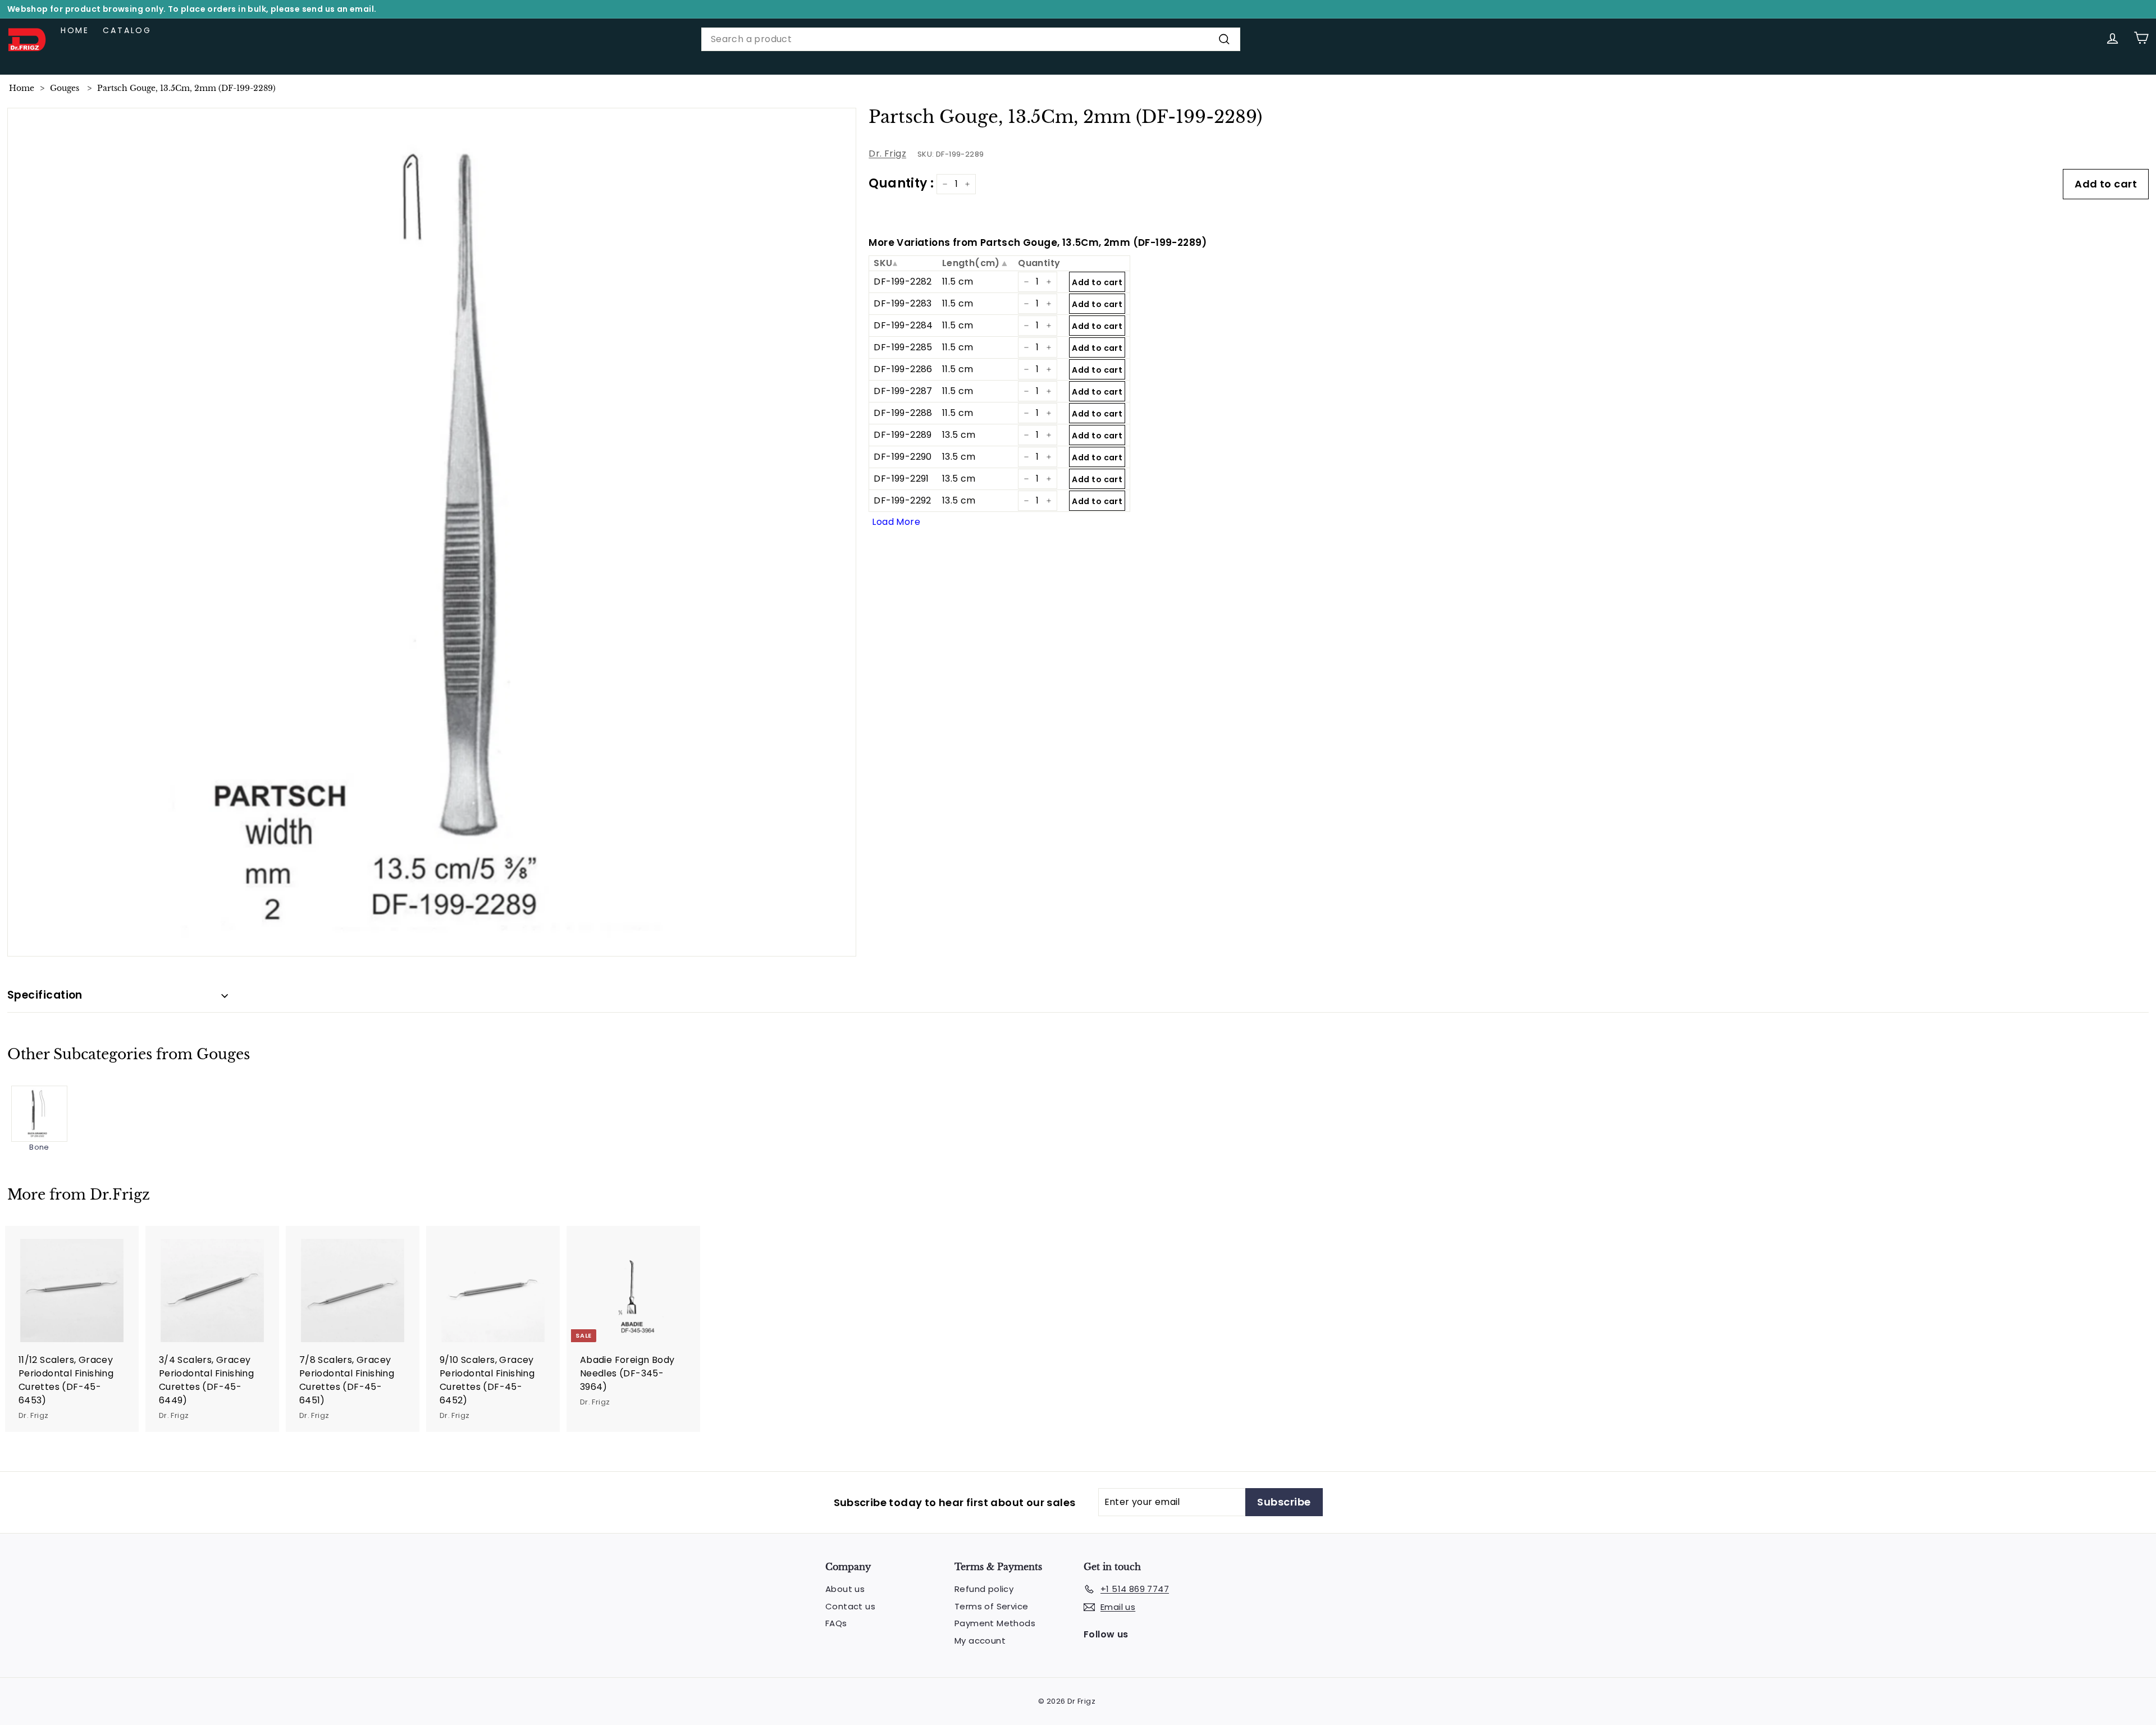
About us (845, 1589)
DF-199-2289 (903, 435)
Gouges (65, 88)
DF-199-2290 (903, 457)
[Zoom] (432, 532)
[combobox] (971, 39)
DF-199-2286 (903, 369)
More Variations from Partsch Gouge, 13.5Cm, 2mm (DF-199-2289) (1038, 242)
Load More (896, 522)
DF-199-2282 (903, 282)
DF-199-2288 (903, 413)
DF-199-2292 (902, 500)
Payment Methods (995, 1623)
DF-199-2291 (901, 479)
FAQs (836, 1623)
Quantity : (901, 183)
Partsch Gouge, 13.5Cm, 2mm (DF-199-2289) (186, 88)
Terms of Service (991, 1606)
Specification (45, 995)
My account (980, 1641)
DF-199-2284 (903, 325)
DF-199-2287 (903, 391)
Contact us (850, 1606)
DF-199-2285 (903, 347)
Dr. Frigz (887, 154)
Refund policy (984, 1589)
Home (75, 30)
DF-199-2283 (903, 303)
